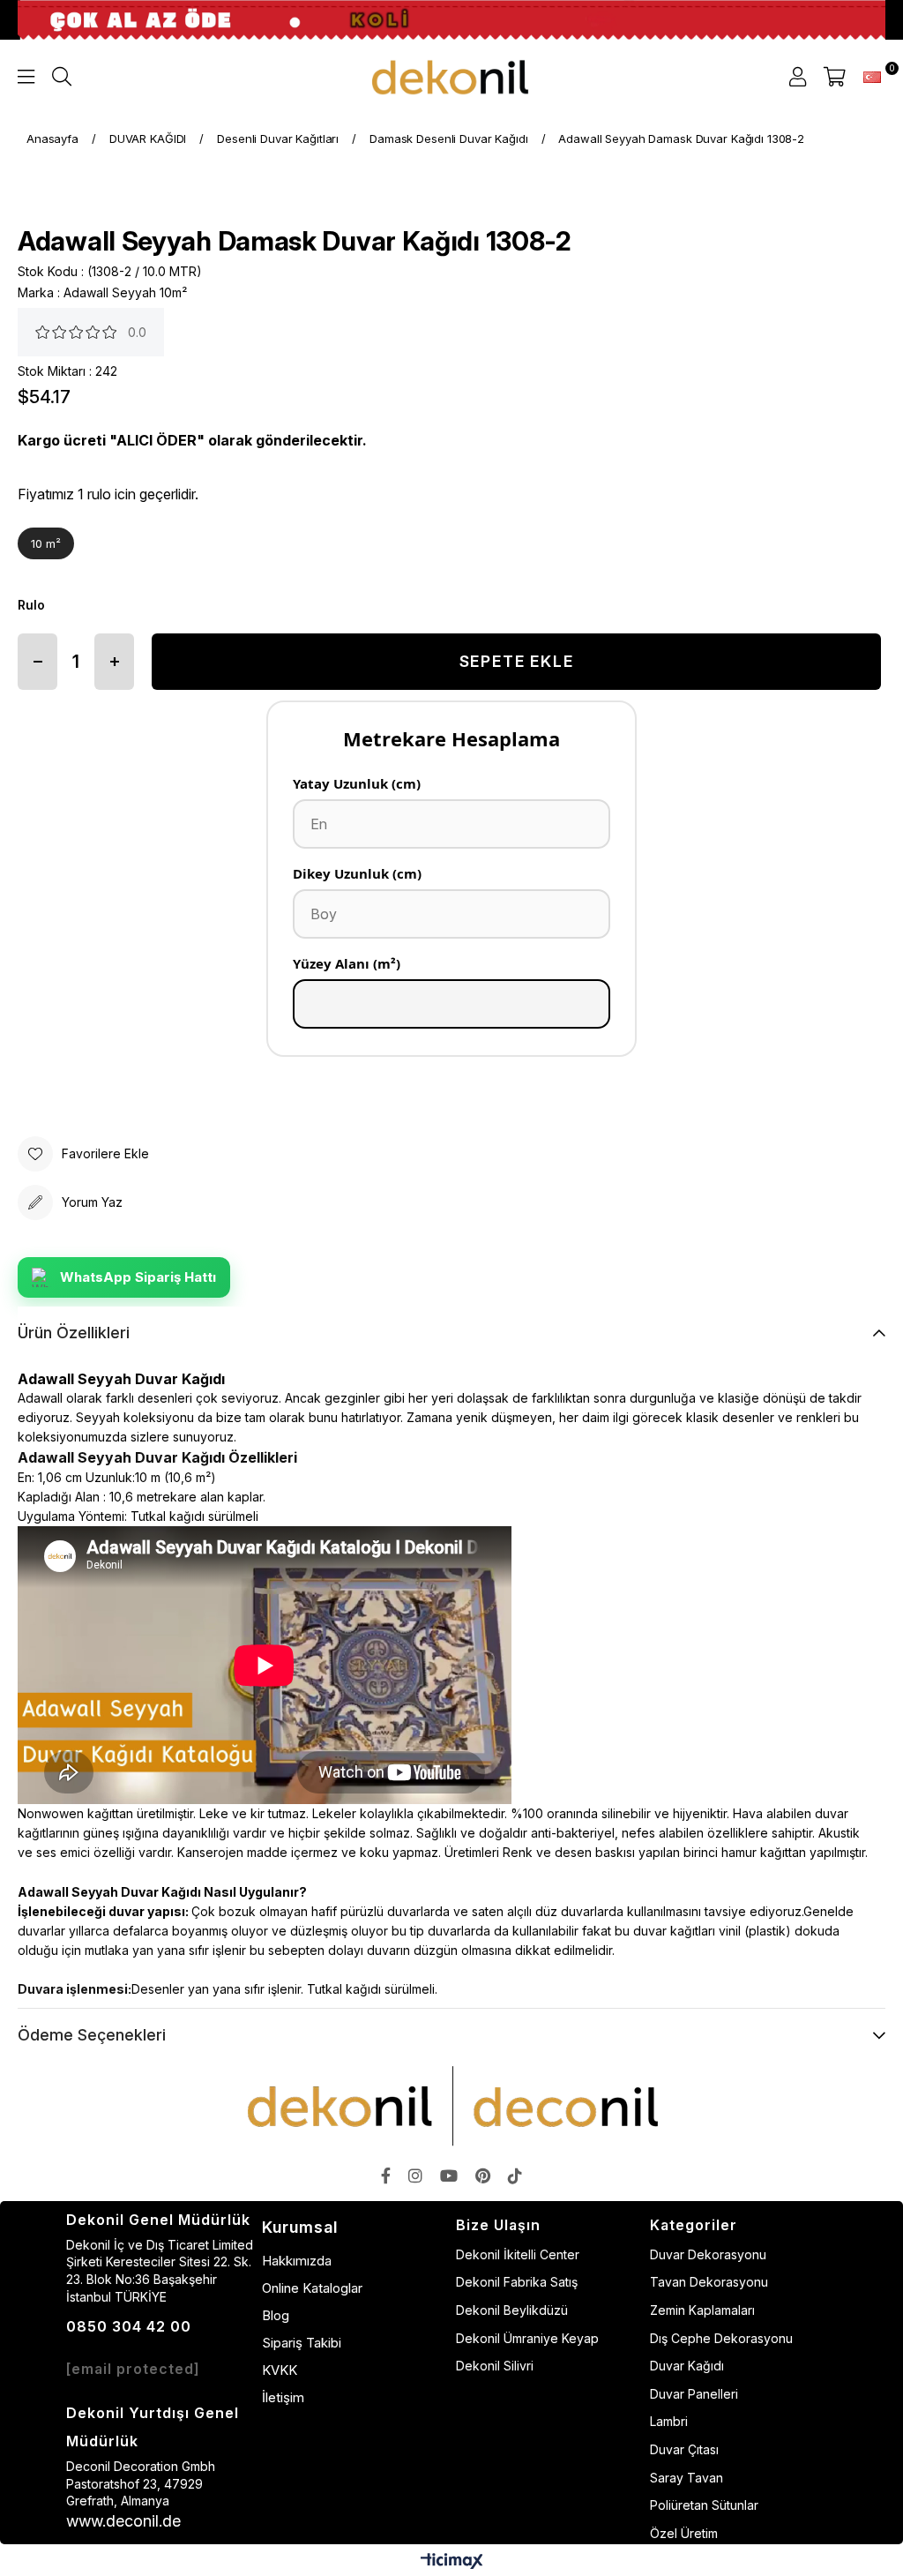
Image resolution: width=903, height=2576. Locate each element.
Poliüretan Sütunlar (704, 2505)
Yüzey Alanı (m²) (347, 963)
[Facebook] (386, 2175)
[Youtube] (449, 2175)
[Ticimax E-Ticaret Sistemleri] (452, 2562)
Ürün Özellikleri (74, 1333)
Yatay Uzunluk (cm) (357, 783)
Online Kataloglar (312, 2288)
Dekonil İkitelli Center (518, 2254)
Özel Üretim (684, 2533)
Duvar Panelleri (694, 2394)
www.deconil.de (123, 2521)
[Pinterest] (483, 2175)
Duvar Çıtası (684, 2449)
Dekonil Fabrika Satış (517, 2282)
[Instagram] (415, 2175)
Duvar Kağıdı (687, 2366)
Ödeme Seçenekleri (92, 2035)
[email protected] (133, 2369)
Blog (276, 2315)
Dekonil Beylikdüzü (512, 2310)
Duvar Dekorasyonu (708, 2254)
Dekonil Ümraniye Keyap (527, 2338)
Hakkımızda (297, 2261)
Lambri (669, 2421)
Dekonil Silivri (495, 2366)
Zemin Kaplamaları (702, 2310)
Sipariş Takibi (302, 2343)
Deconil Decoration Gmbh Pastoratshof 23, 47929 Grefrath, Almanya (141, 2483)
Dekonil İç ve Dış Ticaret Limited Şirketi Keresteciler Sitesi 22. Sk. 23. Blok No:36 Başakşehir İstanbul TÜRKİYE (160, 2271)
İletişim (283, 2397)
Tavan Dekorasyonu (709, 2282)
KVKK (280, 2370)
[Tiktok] (515, 2175)
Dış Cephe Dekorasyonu (721, 2338)
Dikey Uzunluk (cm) (357, 873)
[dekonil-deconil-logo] (451, 2106)
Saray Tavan (687, 2478)
